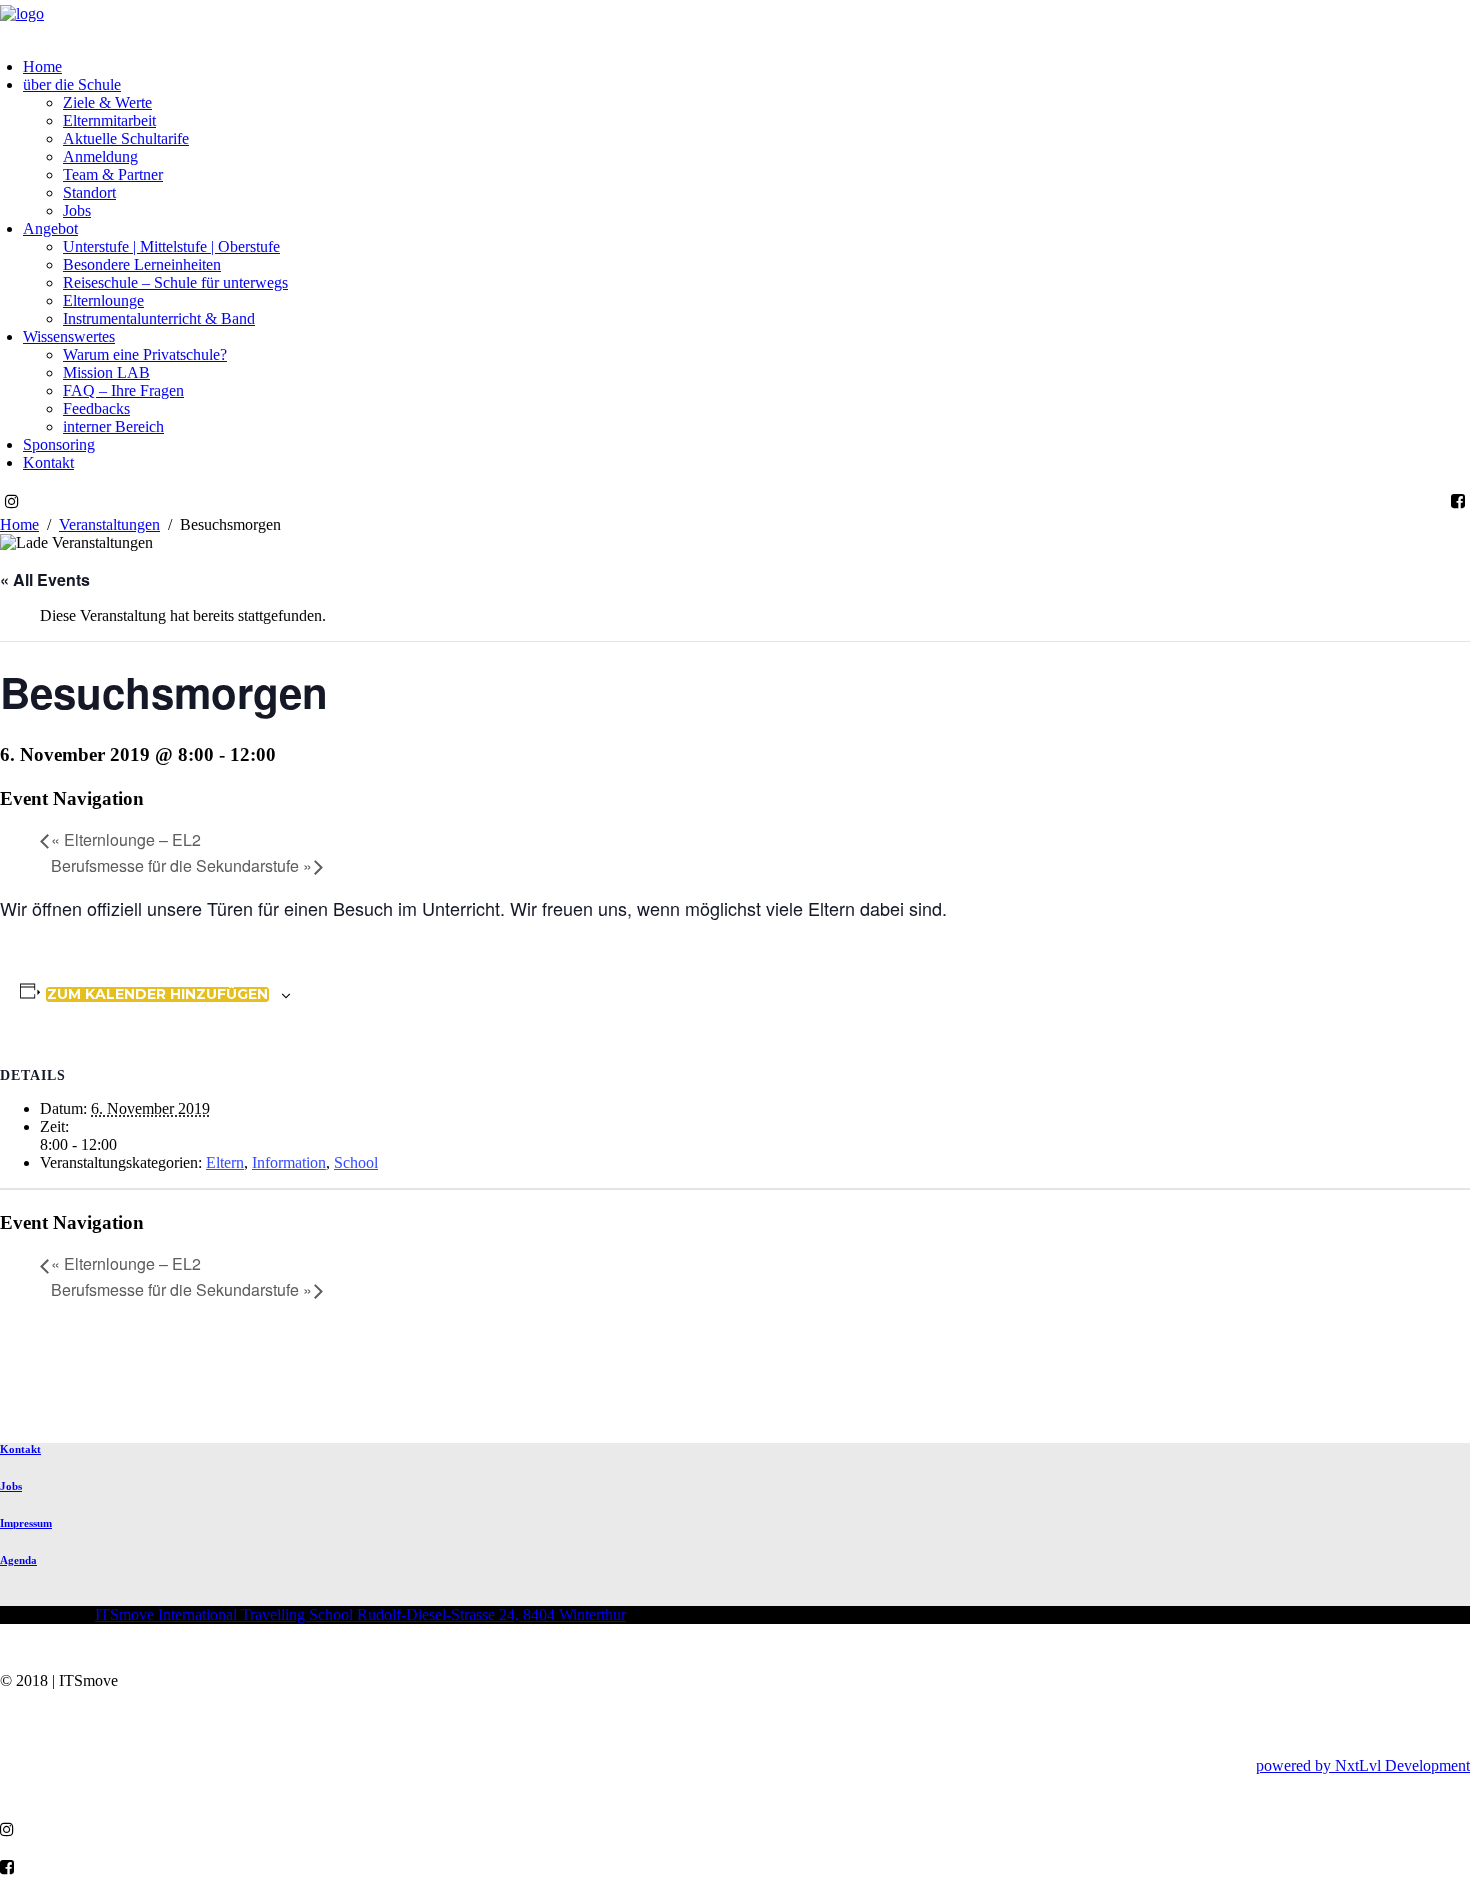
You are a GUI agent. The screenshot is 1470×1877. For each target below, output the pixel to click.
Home (42, 66)
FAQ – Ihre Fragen (123, 390)
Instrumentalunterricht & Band (159, 318)
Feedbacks (96, 408)
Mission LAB (106, 372)
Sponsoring (59, 444)
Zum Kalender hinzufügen (157, 994)
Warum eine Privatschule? (145, 354)
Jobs (77, 210)
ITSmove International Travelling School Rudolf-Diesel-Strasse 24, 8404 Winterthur (360, 1614)
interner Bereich (113, 426)
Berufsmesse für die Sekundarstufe (181, 865)
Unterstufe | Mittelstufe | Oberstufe (171, 246)
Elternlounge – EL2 (126, 839)
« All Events (45, 579)
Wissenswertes (69, 336)
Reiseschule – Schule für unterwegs (175, 282)
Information (289, 1162)
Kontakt (48, 462)
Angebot (50, 228)
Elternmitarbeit (109, 120)
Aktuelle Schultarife (126, 138)
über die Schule (72, 84)
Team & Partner (113, 174)
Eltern (225, 1162)
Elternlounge (103, 300)
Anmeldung (100, 156)
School (356, 1162)
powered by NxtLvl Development (1363, 1765)
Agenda (18, 1560)
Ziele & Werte (107, 102)
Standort (89, 192)
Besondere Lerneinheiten (142, 264)
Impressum (26, 1523)
